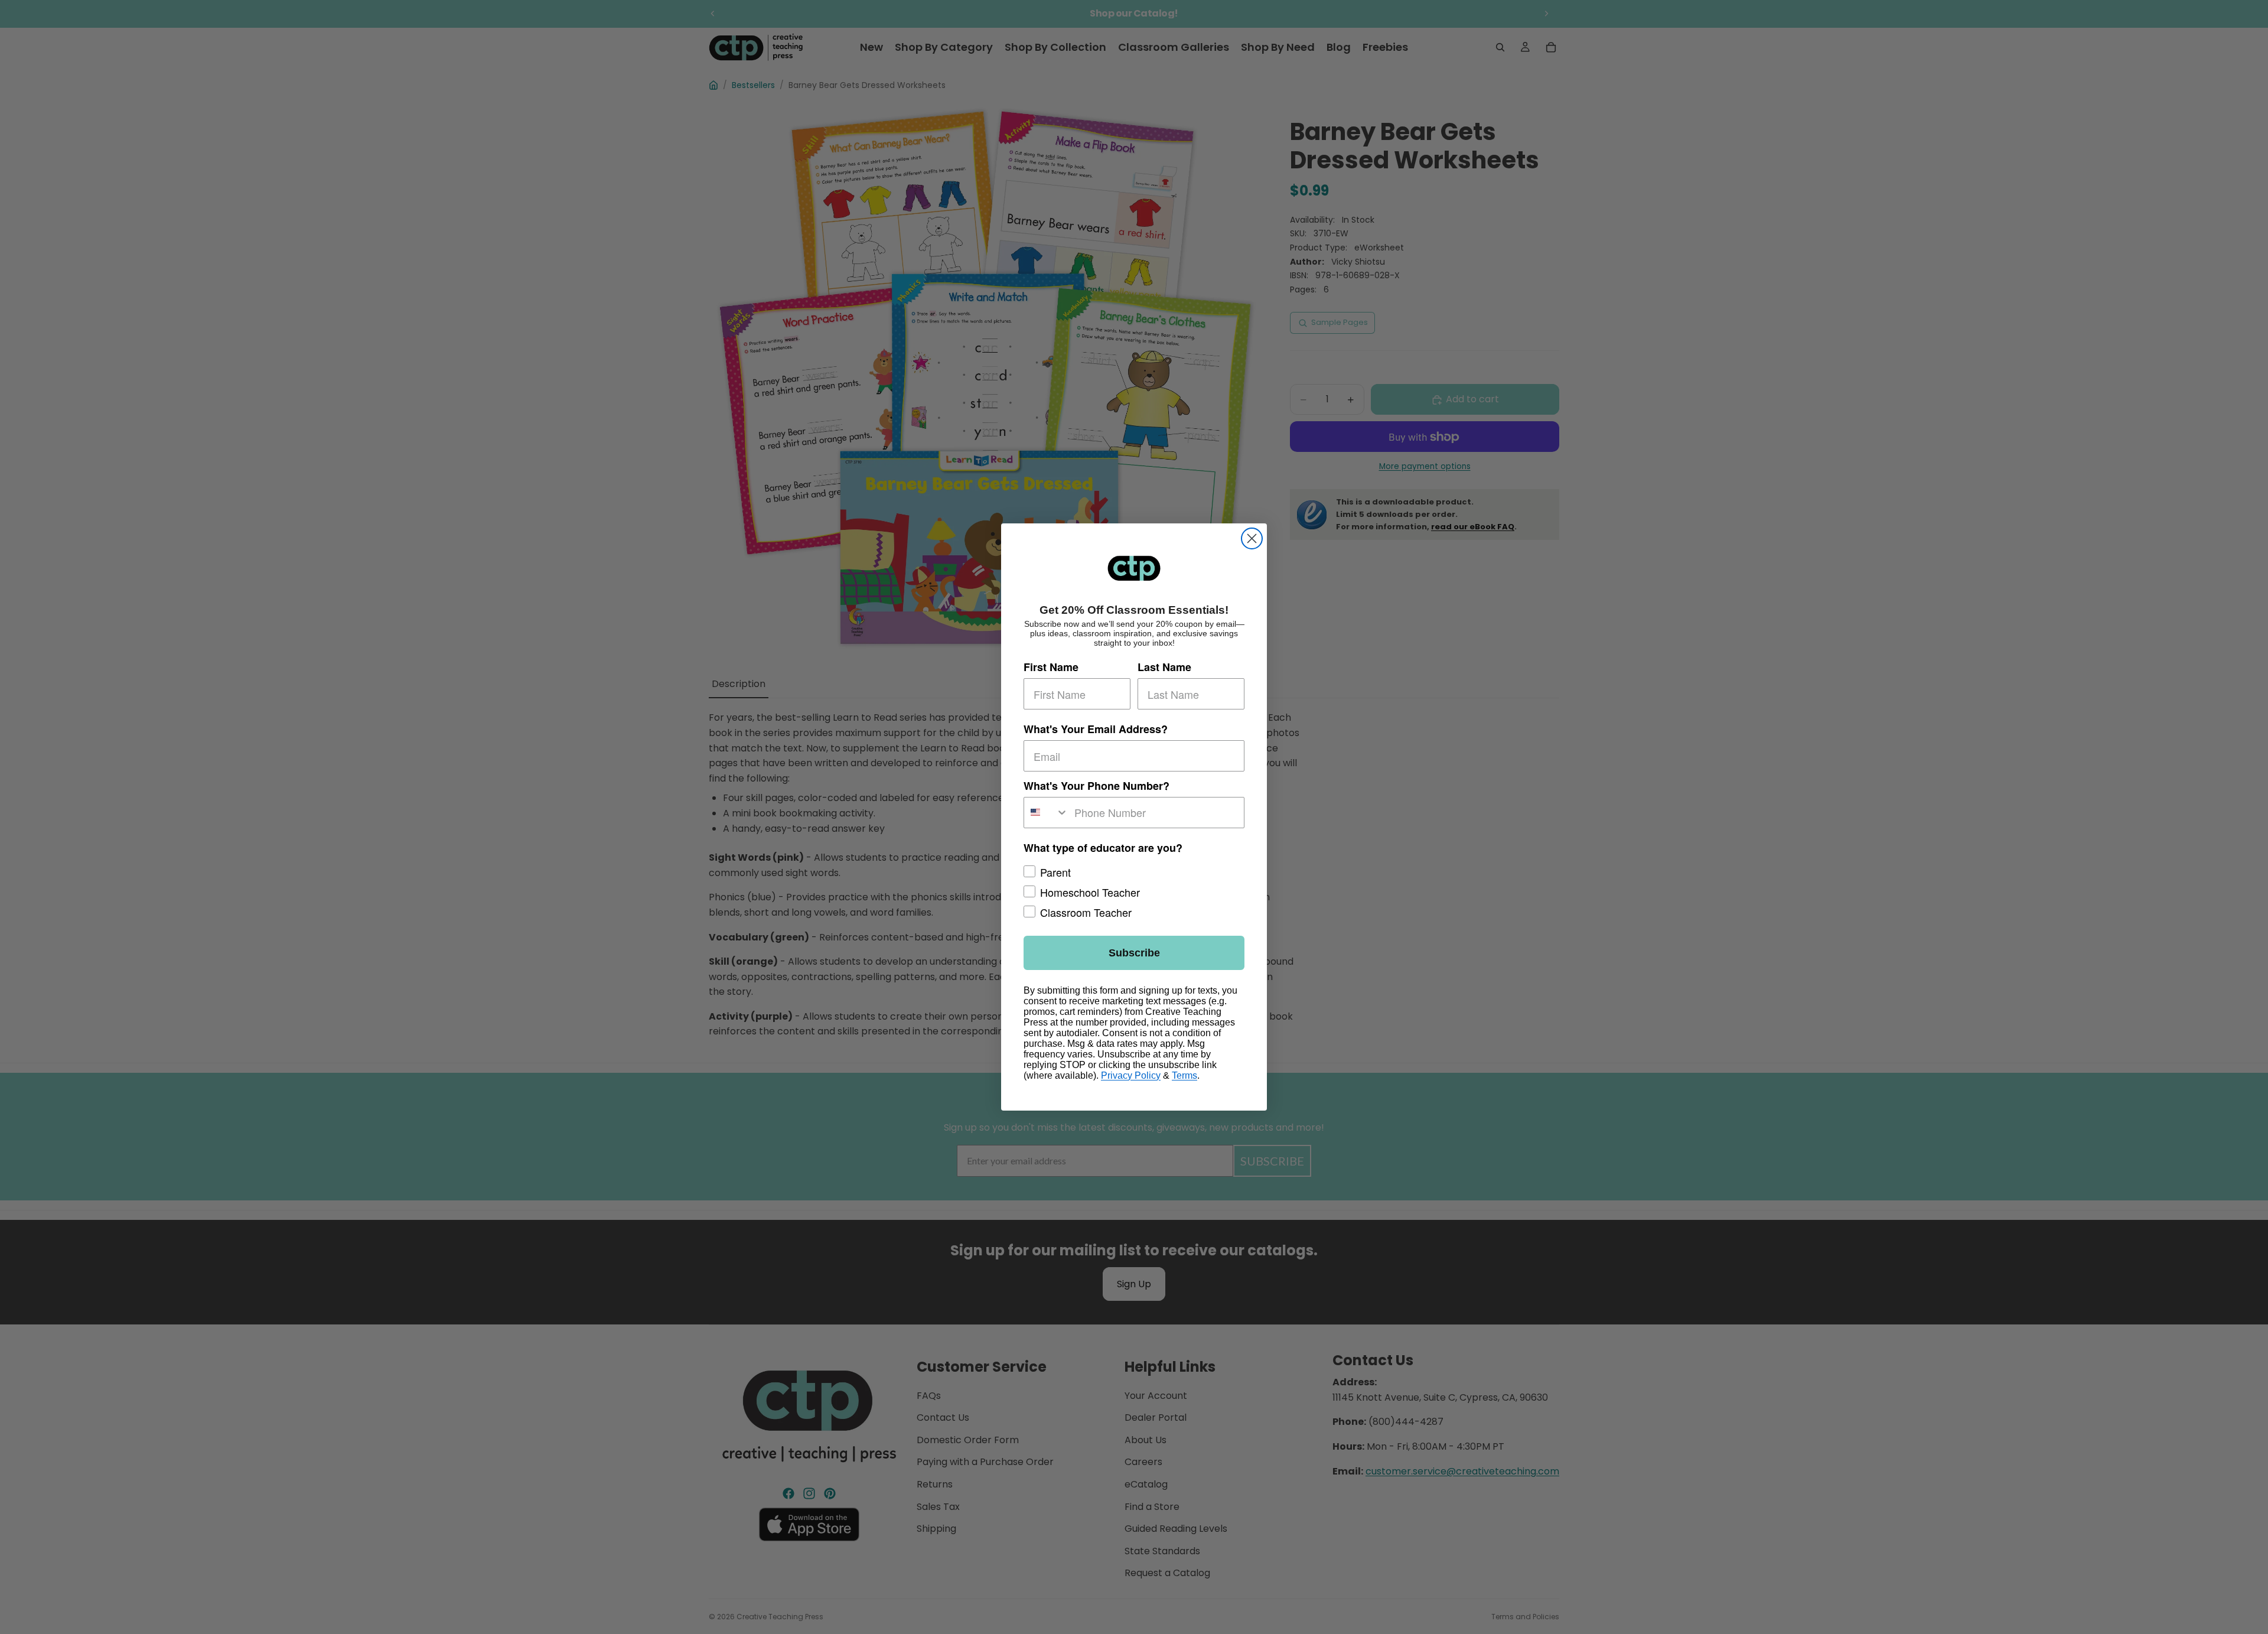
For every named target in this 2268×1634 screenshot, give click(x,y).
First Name (1051, 668)
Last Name (1164, 668)
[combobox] (1046, 813)
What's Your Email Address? (1096, 730)
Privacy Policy (1131, 1075)
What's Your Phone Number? (1096, 786)
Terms (1184, 1075)
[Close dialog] (1252, 538)
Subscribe (1134, 953)
